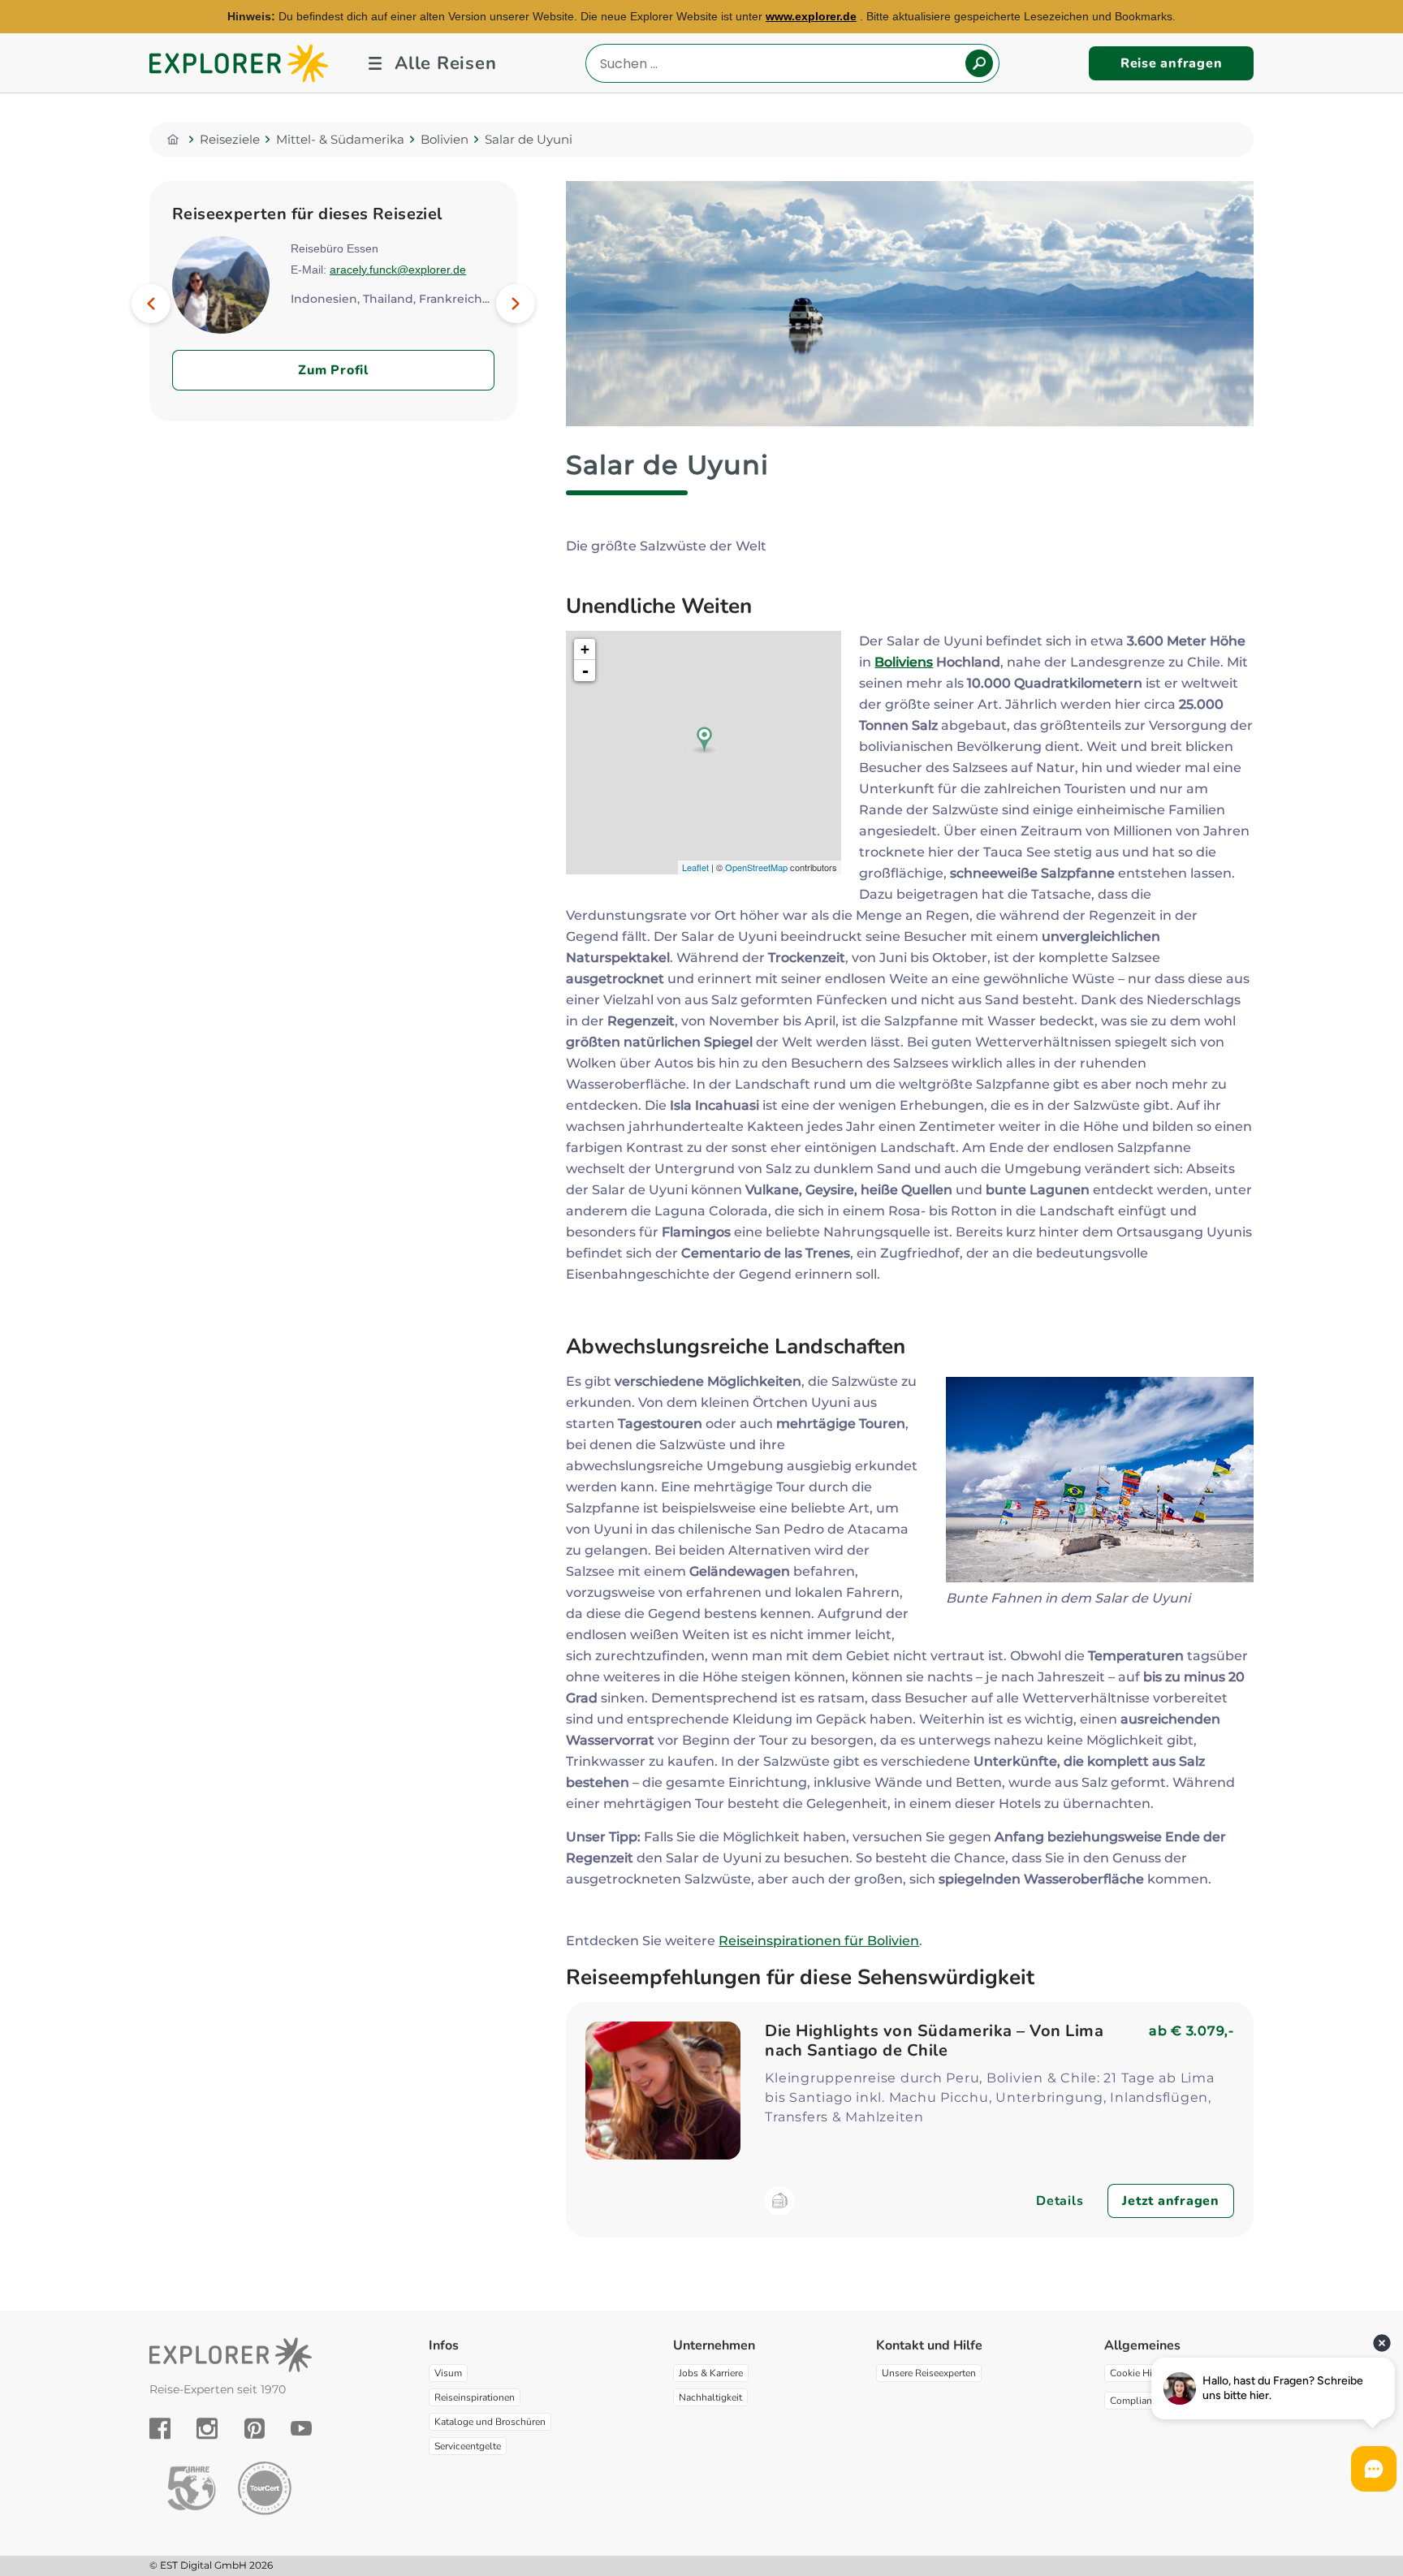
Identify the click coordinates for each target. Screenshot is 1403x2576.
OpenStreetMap (756, 867)
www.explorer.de (811, 16)
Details (1060, 2201)
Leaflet (695, 867)
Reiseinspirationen (475, 2397)
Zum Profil (333, 370)
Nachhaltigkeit (710, 2397)
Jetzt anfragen (1171, 2201)
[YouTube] (301, 2428)
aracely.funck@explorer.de (398, 270)
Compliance (1136, 2401)
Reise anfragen (1172, 63)
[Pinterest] (255, 2428)
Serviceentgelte (468, 2446)
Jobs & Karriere (711, 2373)
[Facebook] (160, 2428)
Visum (448, 2373)
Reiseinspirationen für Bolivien (819, 1941)
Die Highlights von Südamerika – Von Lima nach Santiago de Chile (934, 2041)
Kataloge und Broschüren (490, 2422)
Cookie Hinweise (1146, 2373)
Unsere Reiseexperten (929, 2373)
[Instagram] (207, 2428)
